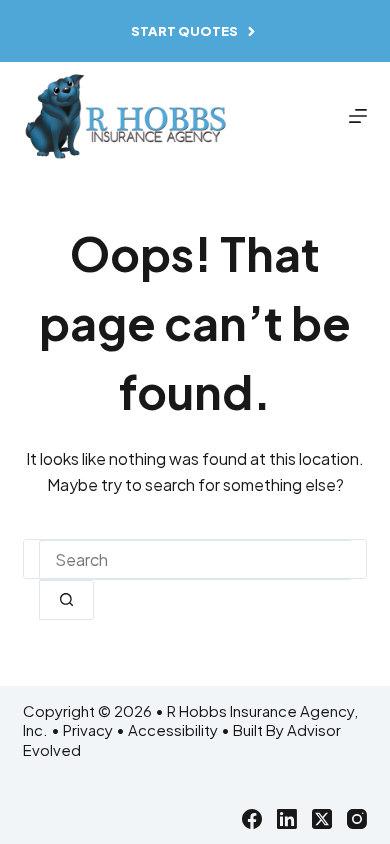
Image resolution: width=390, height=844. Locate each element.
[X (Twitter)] (322, 819)
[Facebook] (252, 819)
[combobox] (194, 560)
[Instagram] (357, 819)
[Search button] (66, 600)
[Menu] (358, 116)
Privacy (88, 729)
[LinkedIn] (287, 819)
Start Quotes (184, 31)
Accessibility (173, 729)
